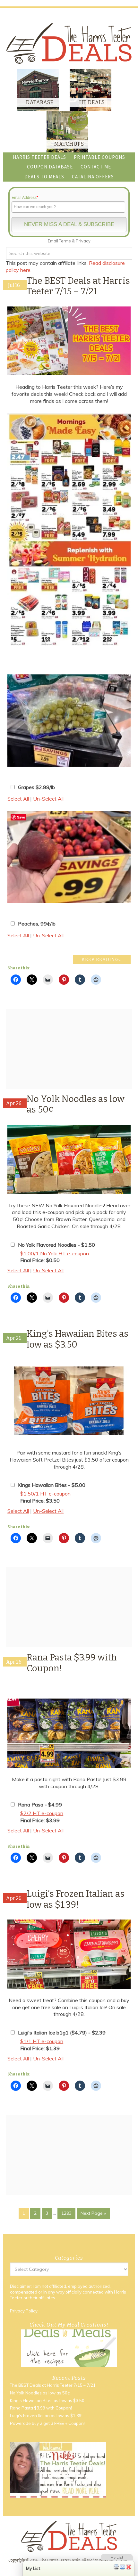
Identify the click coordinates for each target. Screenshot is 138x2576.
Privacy (83, 241)
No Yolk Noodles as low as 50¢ (40, 2393)
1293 (66, 2213)
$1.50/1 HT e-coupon (45, 1494)
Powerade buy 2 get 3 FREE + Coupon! (47, 2423)
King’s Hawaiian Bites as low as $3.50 (47, 2401)
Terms (65, 241)
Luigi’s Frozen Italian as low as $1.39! (76, 1899)
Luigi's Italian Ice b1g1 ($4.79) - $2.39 (62, 2033)
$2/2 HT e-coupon (42, 1813)
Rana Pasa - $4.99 (40, 1805)
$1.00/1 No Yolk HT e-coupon (55, 1253)
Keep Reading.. (102, 960)
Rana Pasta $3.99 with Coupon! (41, 2408)
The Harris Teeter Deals (69, 43)
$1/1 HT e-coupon (42, 2041)
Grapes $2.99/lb (36, 787)
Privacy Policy (24, 2311)
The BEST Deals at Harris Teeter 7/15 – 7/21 (78, 286)
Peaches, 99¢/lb (37, 924)
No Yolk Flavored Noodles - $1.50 (56, 1245)
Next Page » (93, 2213)
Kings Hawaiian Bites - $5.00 (52, 1485)
